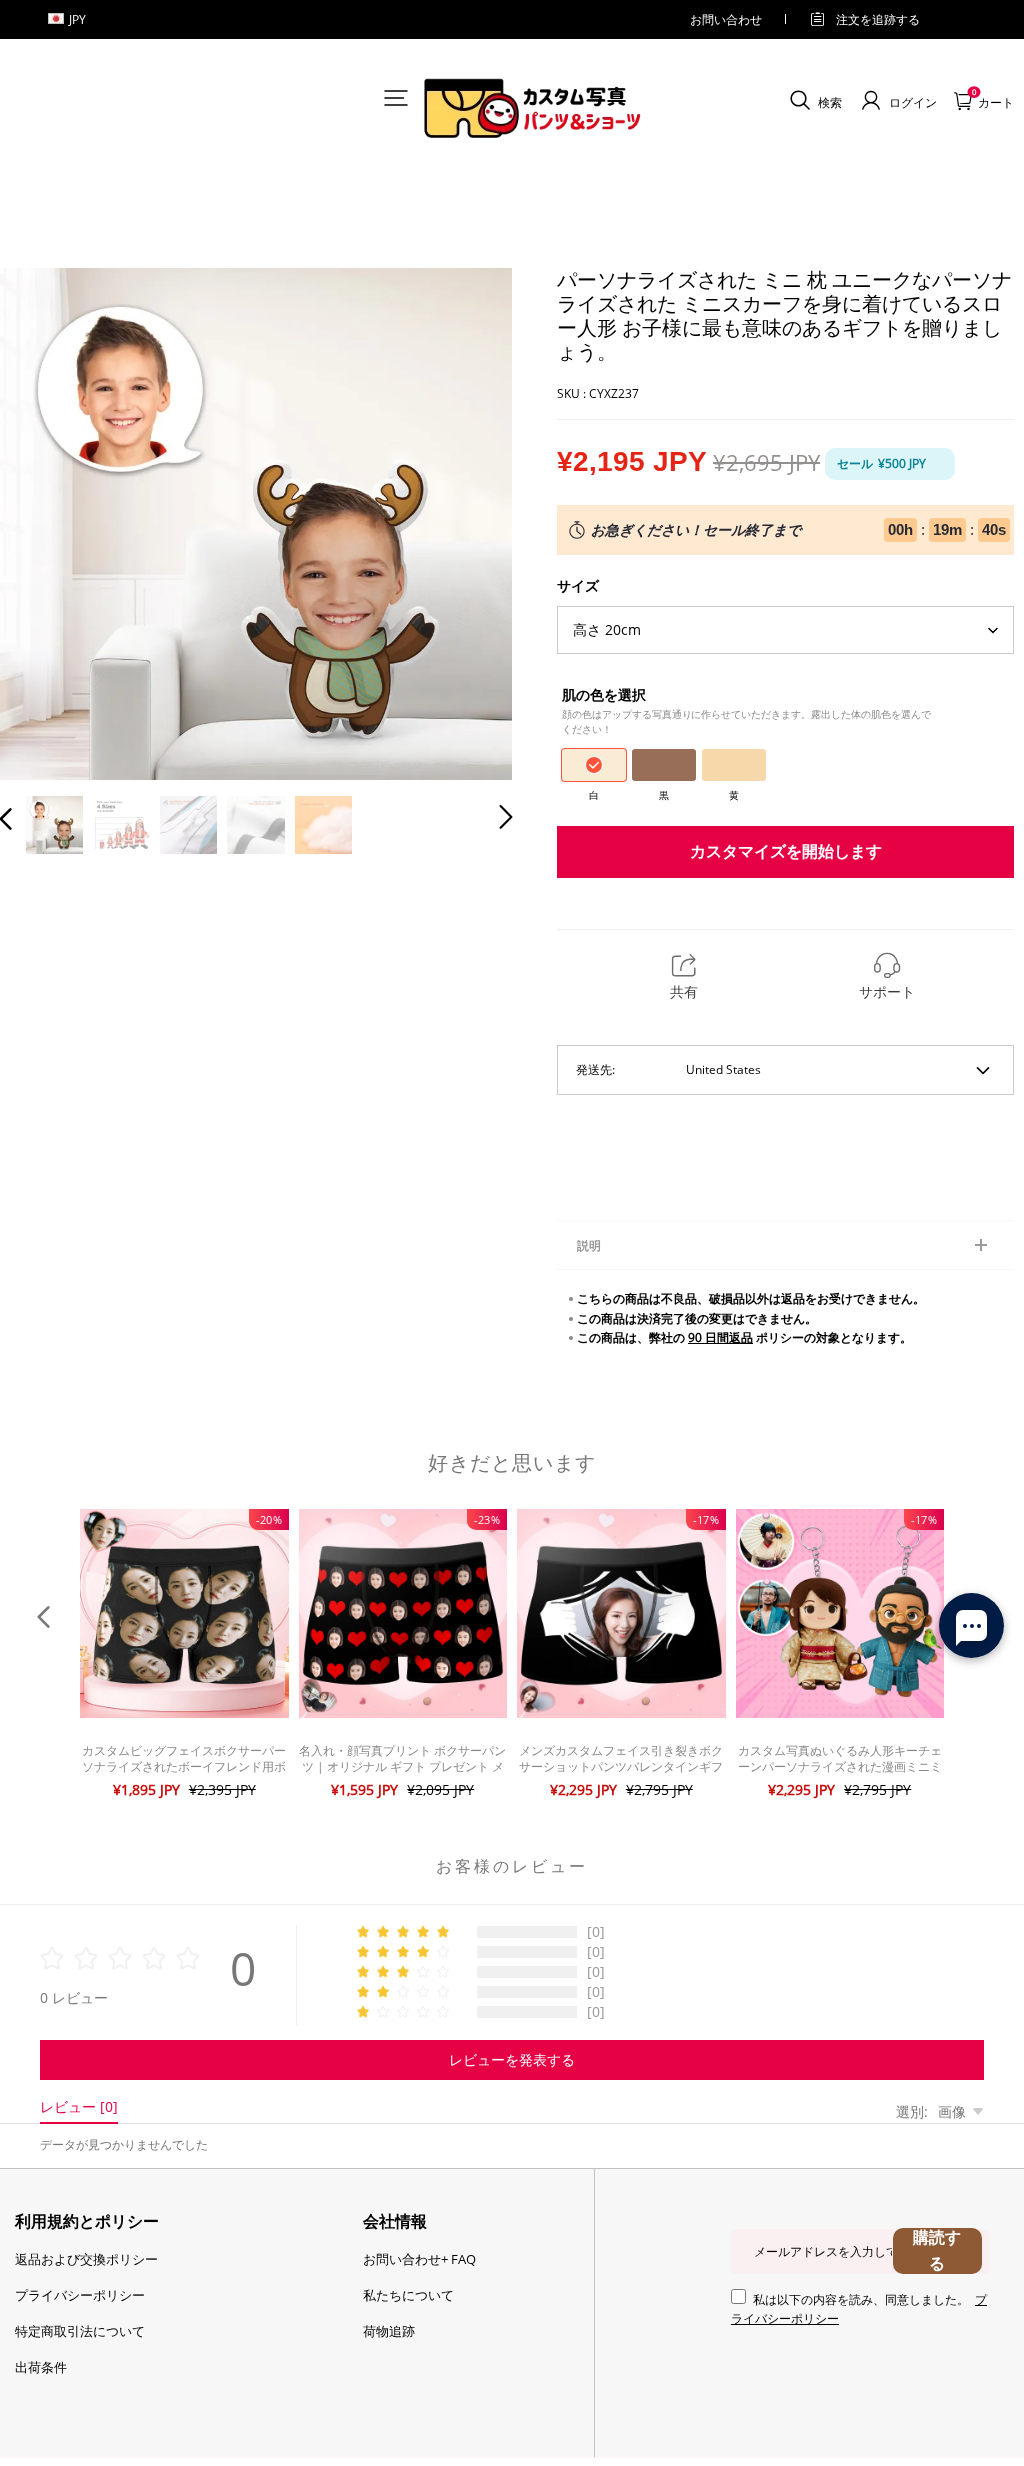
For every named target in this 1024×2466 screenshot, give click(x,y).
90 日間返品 (720, 1337)
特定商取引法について (80, 2331)
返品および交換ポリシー (86, 2259)
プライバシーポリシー (80, 2295)
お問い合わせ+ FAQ (419, 2259)
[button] (46, 522)
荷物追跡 (389, 2331)
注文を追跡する (878, 19)
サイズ (578, 585)
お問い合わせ (726, 19)
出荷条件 (41, 2367)
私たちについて (408, 2295)
